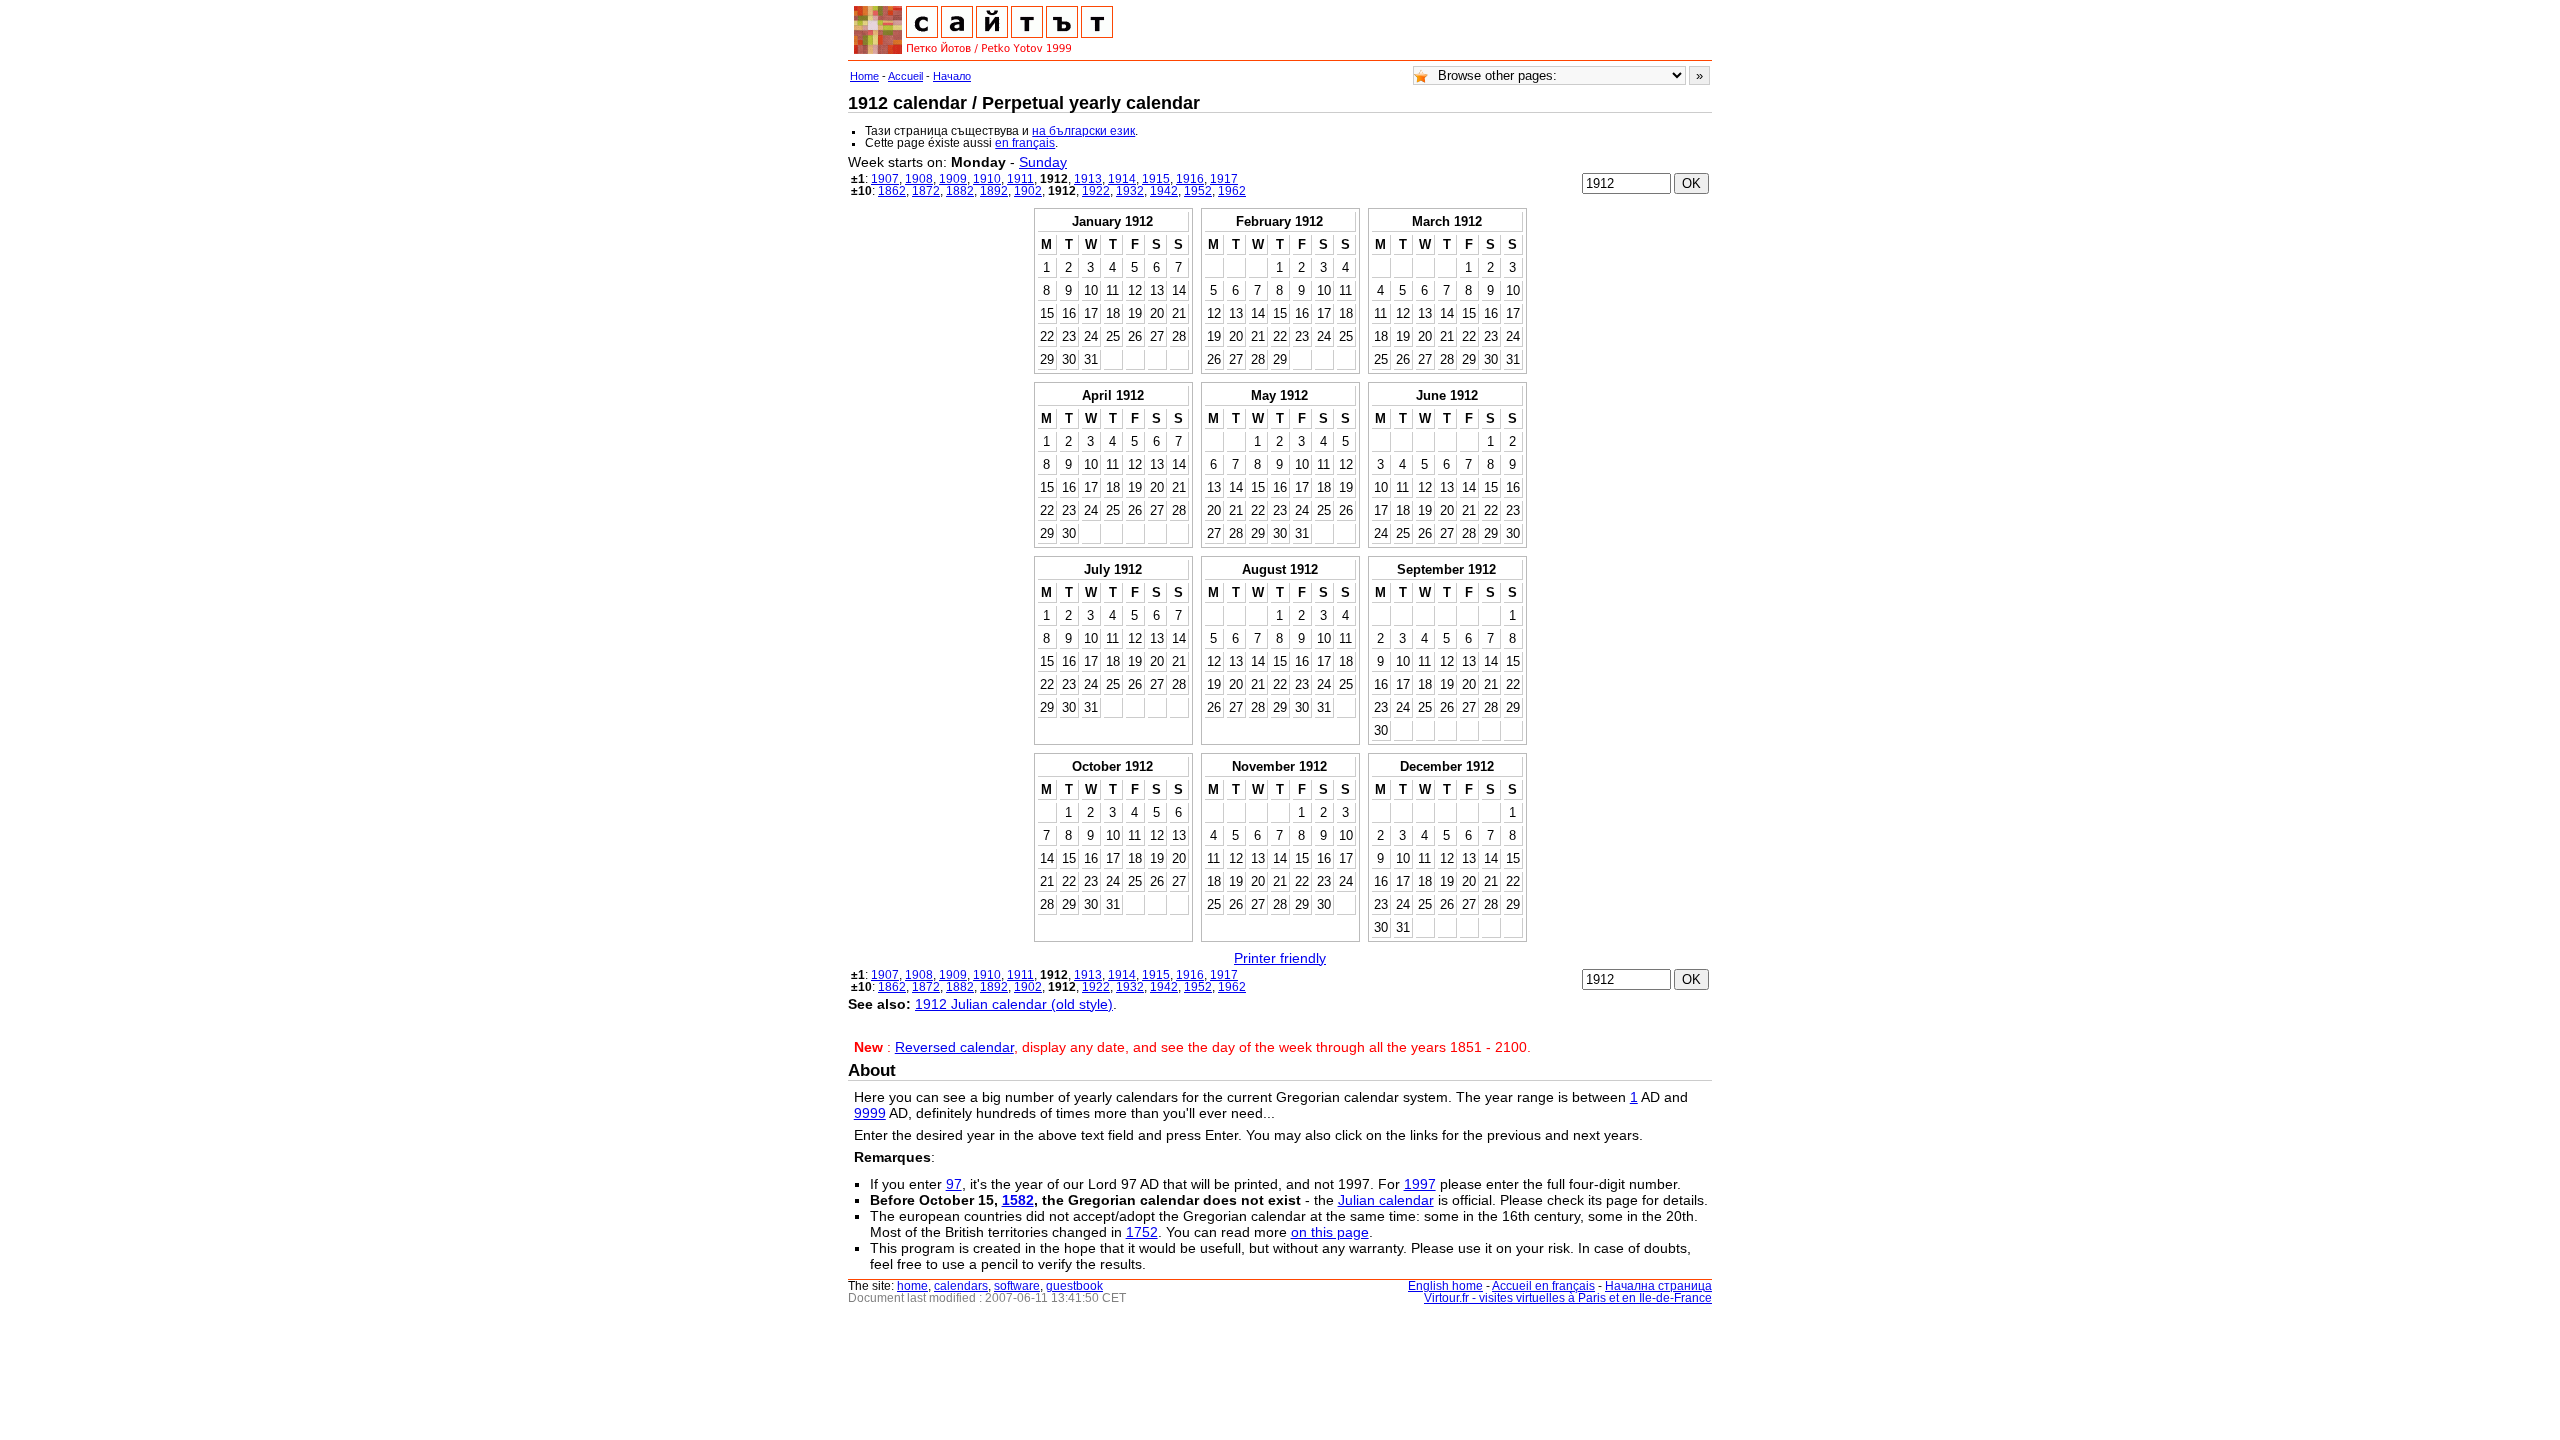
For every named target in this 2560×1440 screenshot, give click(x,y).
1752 (1142, 1232)
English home (1445, 1286)
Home (864, 76)
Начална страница (1658, 1286)
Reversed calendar (954, 1047)
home (912, 1286)
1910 (987, 179)
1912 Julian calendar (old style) (1014, 1004)
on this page (1330, 1232)
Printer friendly (1280, 958)
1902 (1028, 191)
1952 (1198, 191)
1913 (1088, 179)
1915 (1156, 179)
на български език (1083, 131)
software (1017, 1286)
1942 (1164, 191)
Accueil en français (1543, 1286)
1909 (953, 179)
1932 (1130, 191)
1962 (1232, 191)
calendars (961, 1286)
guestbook (1074, 1286)
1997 (1420, 1184)
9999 (870, 1113)
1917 (1224, 179)
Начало (952, 76)
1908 (919, 179)
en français (1025, 143)
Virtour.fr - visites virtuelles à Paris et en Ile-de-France (1568, 1298)
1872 (926, 191)
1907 (885, 179)
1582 (1018, 1200)
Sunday (1043, 162)
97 (954, 1184)
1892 (994, 191)
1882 (960, 191)
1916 (1190, 179)
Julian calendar (1386, 1200)
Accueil (905, 76)
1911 (1020, 179)
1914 (1122, 179)
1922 (1096, 191)
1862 (892, 191)
